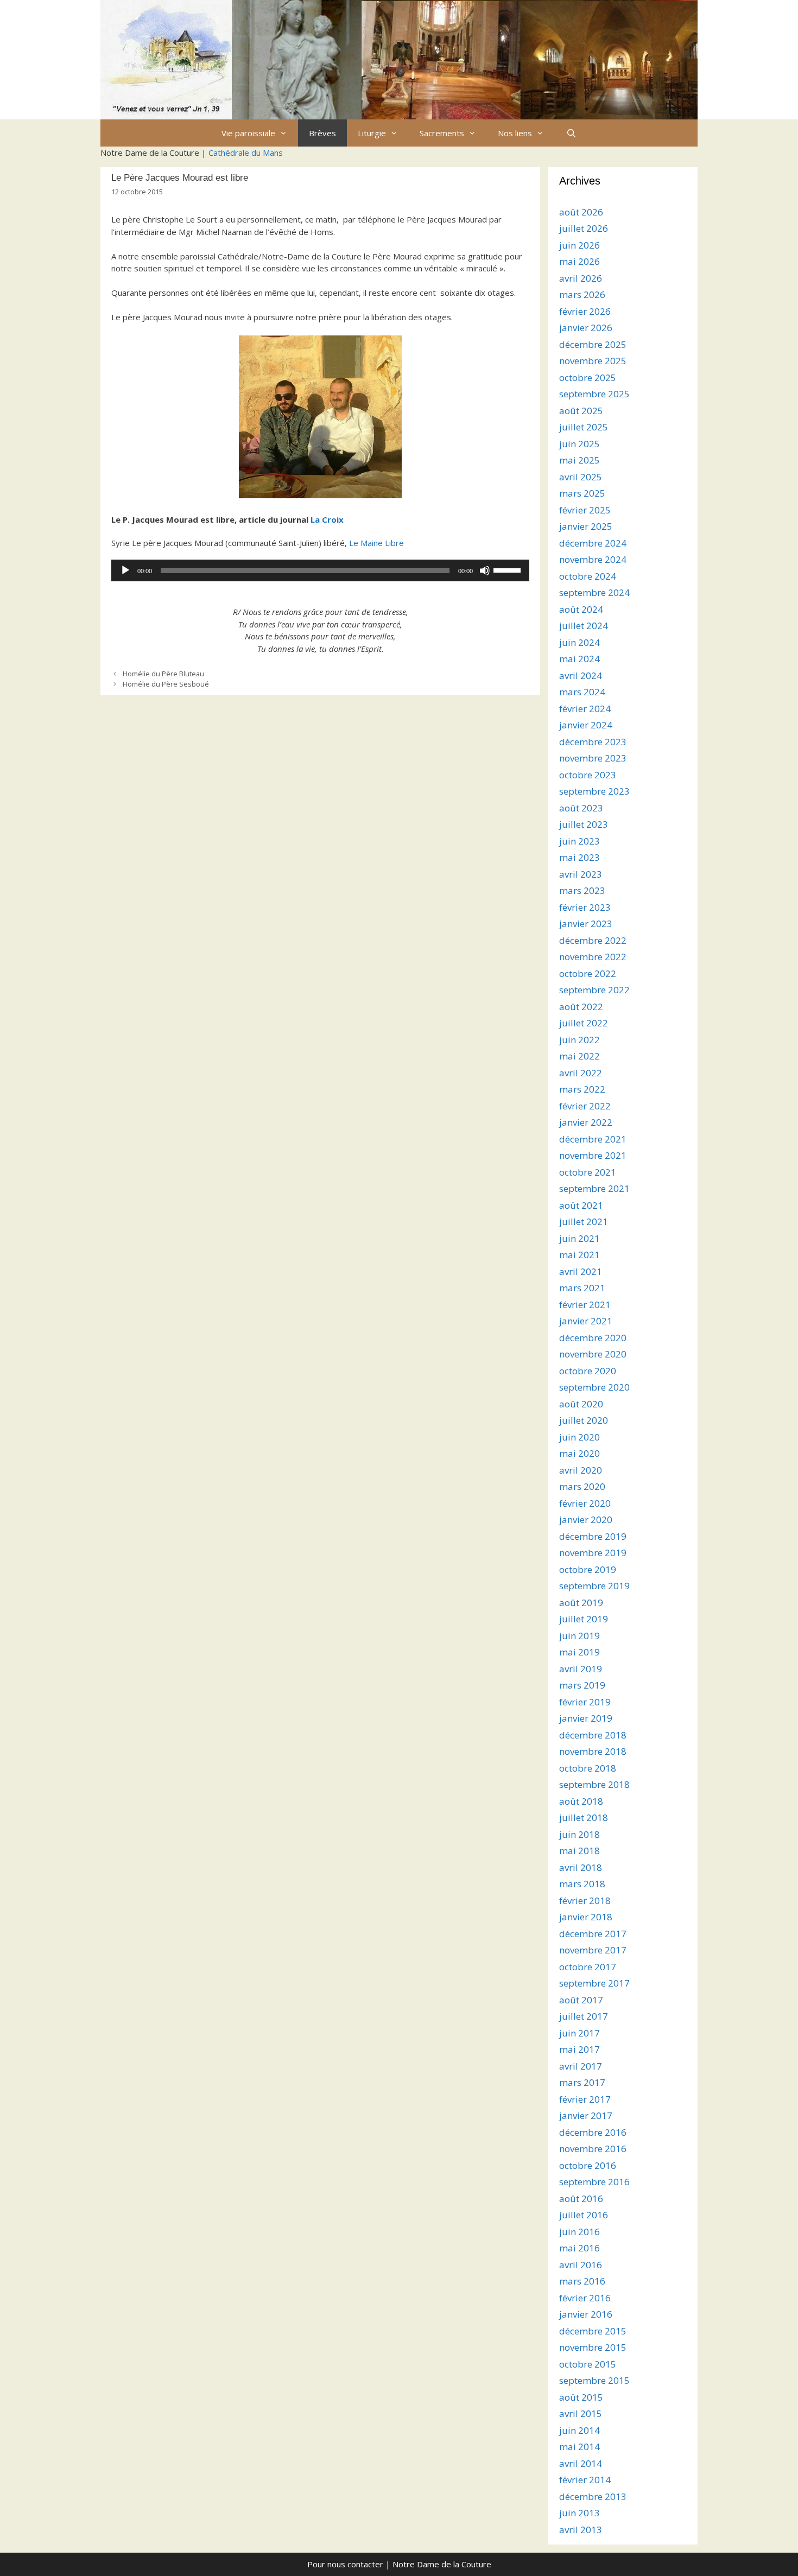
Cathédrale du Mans (246, 153)
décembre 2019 (593, 1536)
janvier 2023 (586, 924)
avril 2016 (581, 2265)
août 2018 (581, 1801)
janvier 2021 (586, 1321)
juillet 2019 (584, 1619)
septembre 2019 (594, 1586)
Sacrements (442, 133)
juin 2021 (579, 1238)
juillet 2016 (584, 2215)
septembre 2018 (594, 1784)
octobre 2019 (588, 1569)
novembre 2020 (593, 1354)
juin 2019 (579, 1636)
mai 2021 (579, 1255)
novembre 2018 (593, 1751)
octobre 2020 (588, 1371)
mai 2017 (579, 2049)
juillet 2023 (584, 824)
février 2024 (585, 709)
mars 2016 (582, 2281)
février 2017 (585, 2099)
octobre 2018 (588, 1768)
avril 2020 (581, 1470)
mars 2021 (582, 1288)
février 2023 (585, 907)
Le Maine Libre (376, 543)
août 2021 (581, 1205)
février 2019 (585, 1702)
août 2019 (581, 1603)
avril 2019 (581, 1669)
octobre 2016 (588, 2165)
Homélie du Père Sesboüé (166, 684)
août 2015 (581, 2397)
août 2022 (581, 1007)
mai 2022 (579, 1056)
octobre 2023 (588, 775)
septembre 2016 (594, 2182)
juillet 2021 (584, 1222)
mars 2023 (582, 890)
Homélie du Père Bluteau (163, 674)
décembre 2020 (593, 1338)
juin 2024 (579, 642)
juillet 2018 (584, 1817)
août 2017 (581, 2000)
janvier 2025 (586, 526)
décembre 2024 (593, 543)
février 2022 (585, 1106)
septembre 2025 (594, 394)
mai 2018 (579, 1851)
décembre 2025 (593, 344)
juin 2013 (579, 2513)
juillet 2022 (584, 1023)
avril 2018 (581, 1867)
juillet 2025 (584, 427)
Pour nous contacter (345, 2564)
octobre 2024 (588, 576)
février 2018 (585, 1901)
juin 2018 (579, 1834)
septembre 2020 (594, 1387)
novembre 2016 (593, 2149)
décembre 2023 (593, 742)
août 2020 (581, 1404)
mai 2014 (579, 2447)
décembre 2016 (593, 2132)
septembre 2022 (594, 990)
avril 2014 (581, 2463)
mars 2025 (582, 493)
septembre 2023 (594, 791)
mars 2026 (582, 294)
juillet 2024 (584, 626)
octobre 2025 (588, 377)
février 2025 (585, 510)
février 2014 (585, 2480)
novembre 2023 (593, 758)
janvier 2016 (586, 2314)
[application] (320, 570)
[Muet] (485, 570)
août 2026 (581, 212)
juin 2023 (579, 841)
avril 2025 (581, 477)
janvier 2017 (586, 2115)
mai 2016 (579, 2248)
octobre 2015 (588, 2364)
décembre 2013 (593, 2496)
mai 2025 (579, 460)
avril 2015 (581, 2413)
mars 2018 (582, 1884)
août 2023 (581, 808)
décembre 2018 (593, 1735)
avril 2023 (581, 874)
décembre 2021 (593, 1139)
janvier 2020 (586, 1519)
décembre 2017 (593, 1934)
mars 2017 (582, 2082)
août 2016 (581, 2199)
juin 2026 (579, 245)
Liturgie (372, 133)
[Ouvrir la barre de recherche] (571, 133)
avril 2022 (581, 1073)
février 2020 (585, 1503)
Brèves (322, 133)
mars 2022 (582, 1089)
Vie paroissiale (248, 133)
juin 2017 (579, 2033)
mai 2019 (579, 1652)
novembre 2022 (593, 957)
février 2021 (585, 1305)
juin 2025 (579, 444)
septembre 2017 (594, 1983)
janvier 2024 (586, 725)
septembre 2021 (594, 1188)
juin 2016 (579, 2232)
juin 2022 (579, 1040)
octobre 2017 (588, 1967)
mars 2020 (582, 1486)
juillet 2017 (584, 2016)
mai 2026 (579, 261)
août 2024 (581, 609)
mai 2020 (579, 1453)
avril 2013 (581, 2530)
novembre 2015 (593, 2347)
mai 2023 (579, 857)
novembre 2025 (593, 361)
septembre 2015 (594, 2380)
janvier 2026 (586, 328)
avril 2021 (581, 1271)
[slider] (509, 569)
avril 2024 (581, 675)
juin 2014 (579, 2430)
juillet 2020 (584, 1420)
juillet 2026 (584, 228)
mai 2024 (579, 659)
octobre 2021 (588, 1172)
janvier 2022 (586, 1122)
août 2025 (581, 411)
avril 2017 (581, 2066)
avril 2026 (581, 278)
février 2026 (585, 311)
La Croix (327, 519)
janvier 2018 (586, 1917)
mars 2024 (582, 692)
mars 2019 (582, 1685)
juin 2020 (579, 1437)
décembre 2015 (593, 2331)
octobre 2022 (588, 973)
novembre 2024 (593, 559)
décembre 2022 (593, 940)
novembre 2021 (593, 1155)
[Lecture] (125, 570)
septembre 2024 (594, 592)
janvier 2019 (586, 1718)
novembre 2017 (593, 1950)
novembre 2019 (593, 1553)
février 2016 (585, 2298)
